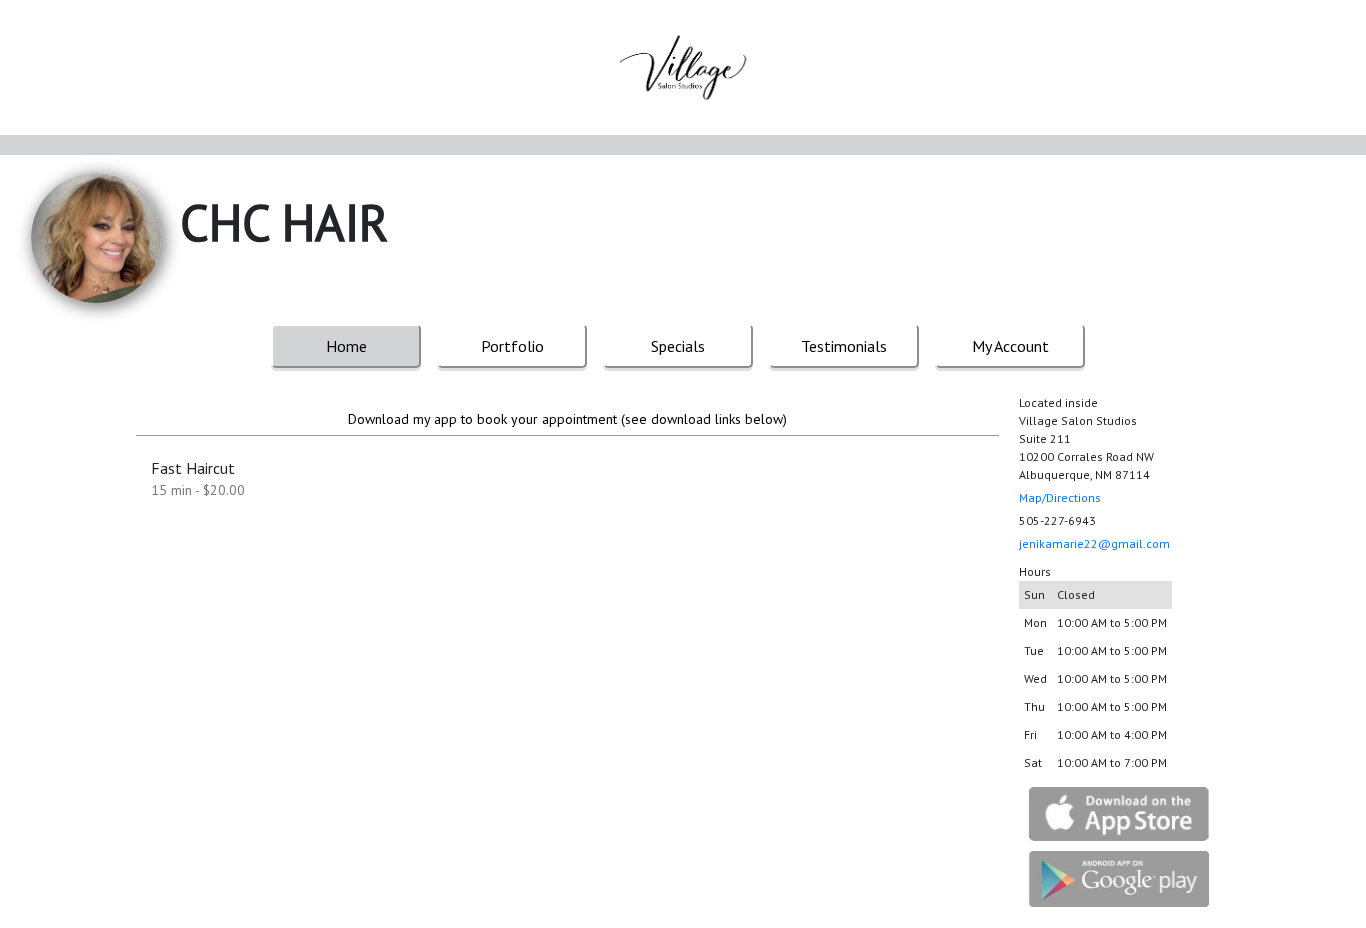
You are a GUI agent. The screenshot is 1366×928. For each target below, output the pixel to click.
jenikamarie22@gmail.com (1094, 543)
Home (346, 346)
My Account (1010, 346)
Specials (678, 346)
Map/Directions (1060, 497)
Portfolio (512, 346)
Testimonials (844, 346)
